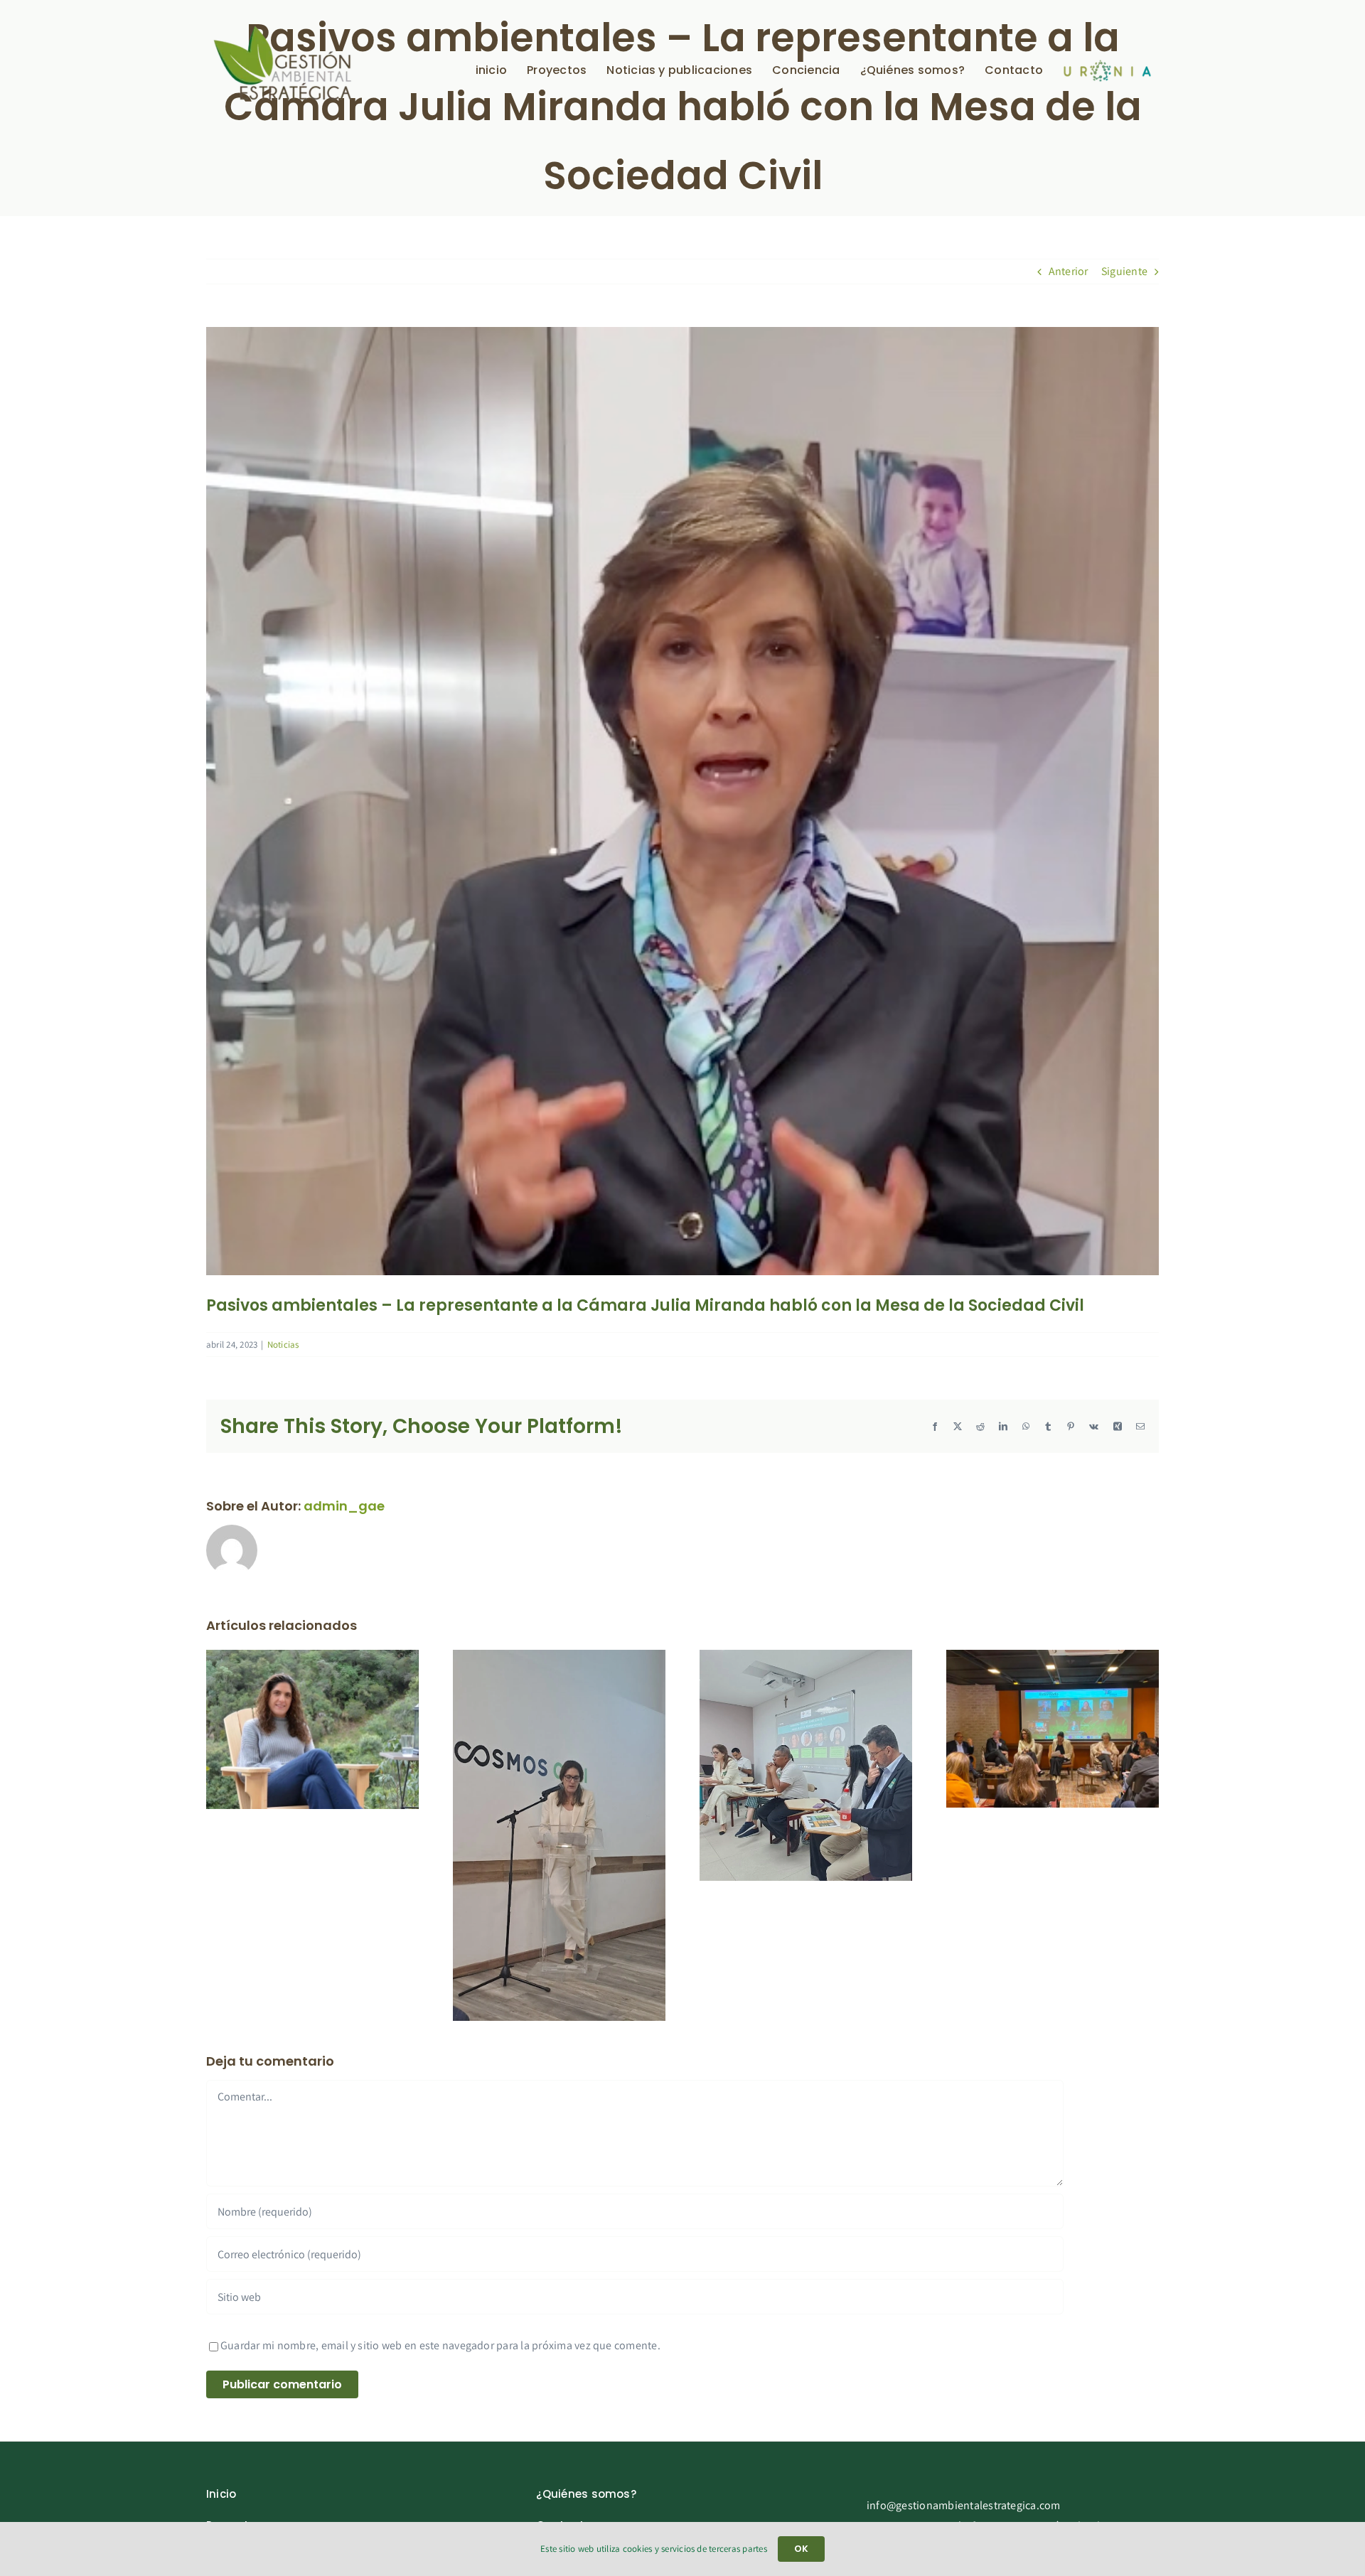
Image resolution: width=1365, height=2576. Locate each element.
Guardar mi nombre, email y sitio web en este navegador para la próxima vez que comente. (440, 2345)
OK (801, 2549)
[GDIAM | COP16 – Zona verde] (806, 1657)
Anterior (1069, 271)
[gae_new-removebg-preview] (283, 29)
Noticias (283, 1345)
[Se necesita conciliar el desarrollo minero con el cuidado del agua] (312, 1657)
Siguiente (1124, 271)
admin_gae (344, 1506)
